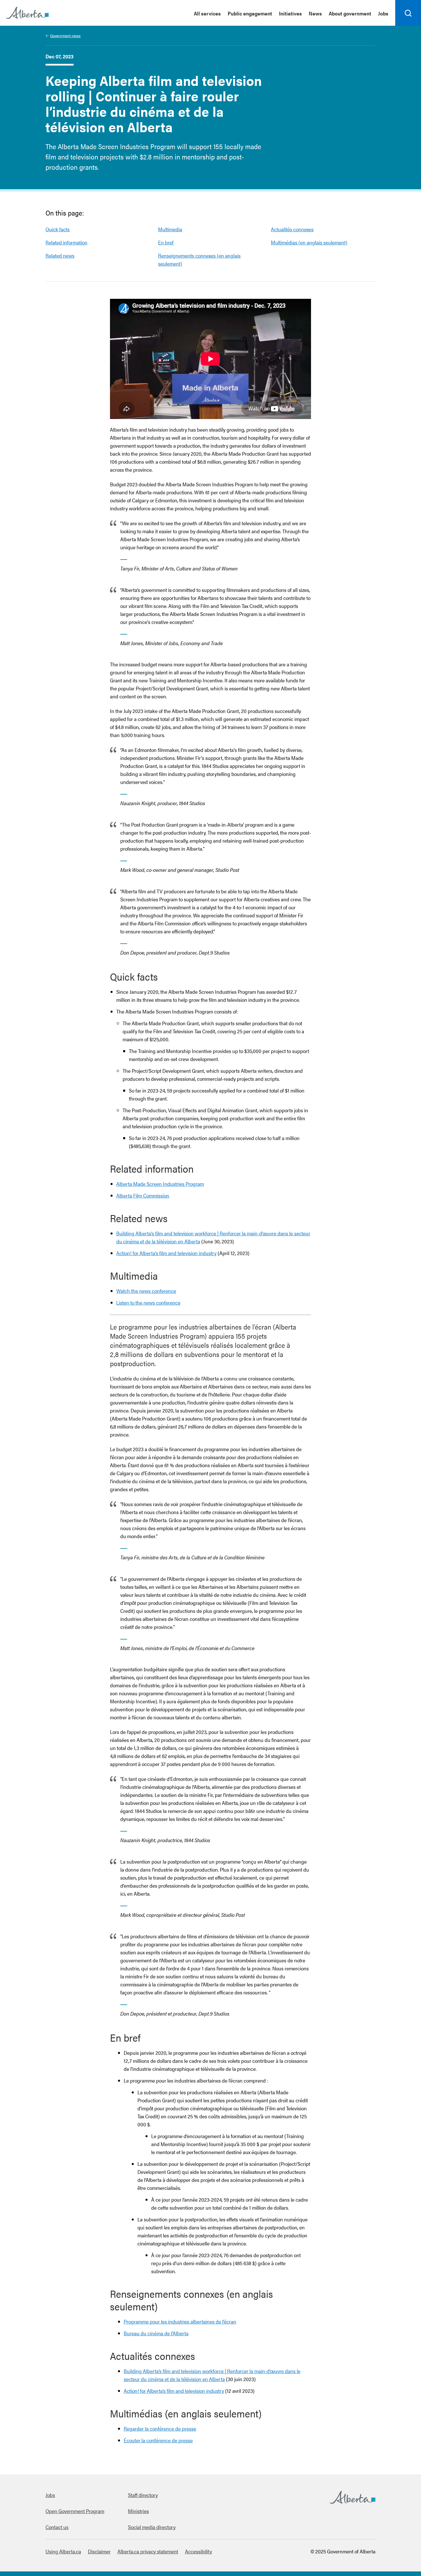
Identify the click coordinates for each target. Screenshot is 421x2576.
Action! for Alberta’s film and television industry (166, 1253)
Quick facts (58, 229)
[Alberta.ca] (27, 13)
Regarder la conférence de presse (160, 2428)
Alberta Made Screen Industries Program (160, 1184)
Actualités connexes (292, 229)
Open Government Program (75, 2511)
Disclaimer (99, 2551)
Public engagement (250, 13)
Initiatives (290, 13)
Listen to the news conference (148, 1302)
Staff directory (143, 2495)
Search (408, 25)
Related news (60, 255)
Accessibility (198, 2551)
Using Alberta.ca (63, 2551)
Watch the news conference (146, 1291)
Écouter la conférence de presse (158, 2440)
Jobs (383, 13)
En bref (166, 242)
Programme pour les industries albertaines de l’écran (180, 2321)
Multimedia (170, 229)
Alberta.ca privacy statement (148, 2551)
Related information (66, 242)
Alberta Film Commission (143, 1195)
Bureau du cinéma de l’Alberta (156, 2333)
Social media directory (152, 2527)
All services (207, 13)
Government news (65, 35)
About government (350, 13)
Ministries (138, 2511)
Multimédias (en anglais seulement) (309, 242)
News (315, 13)
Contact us (57, 2527)
